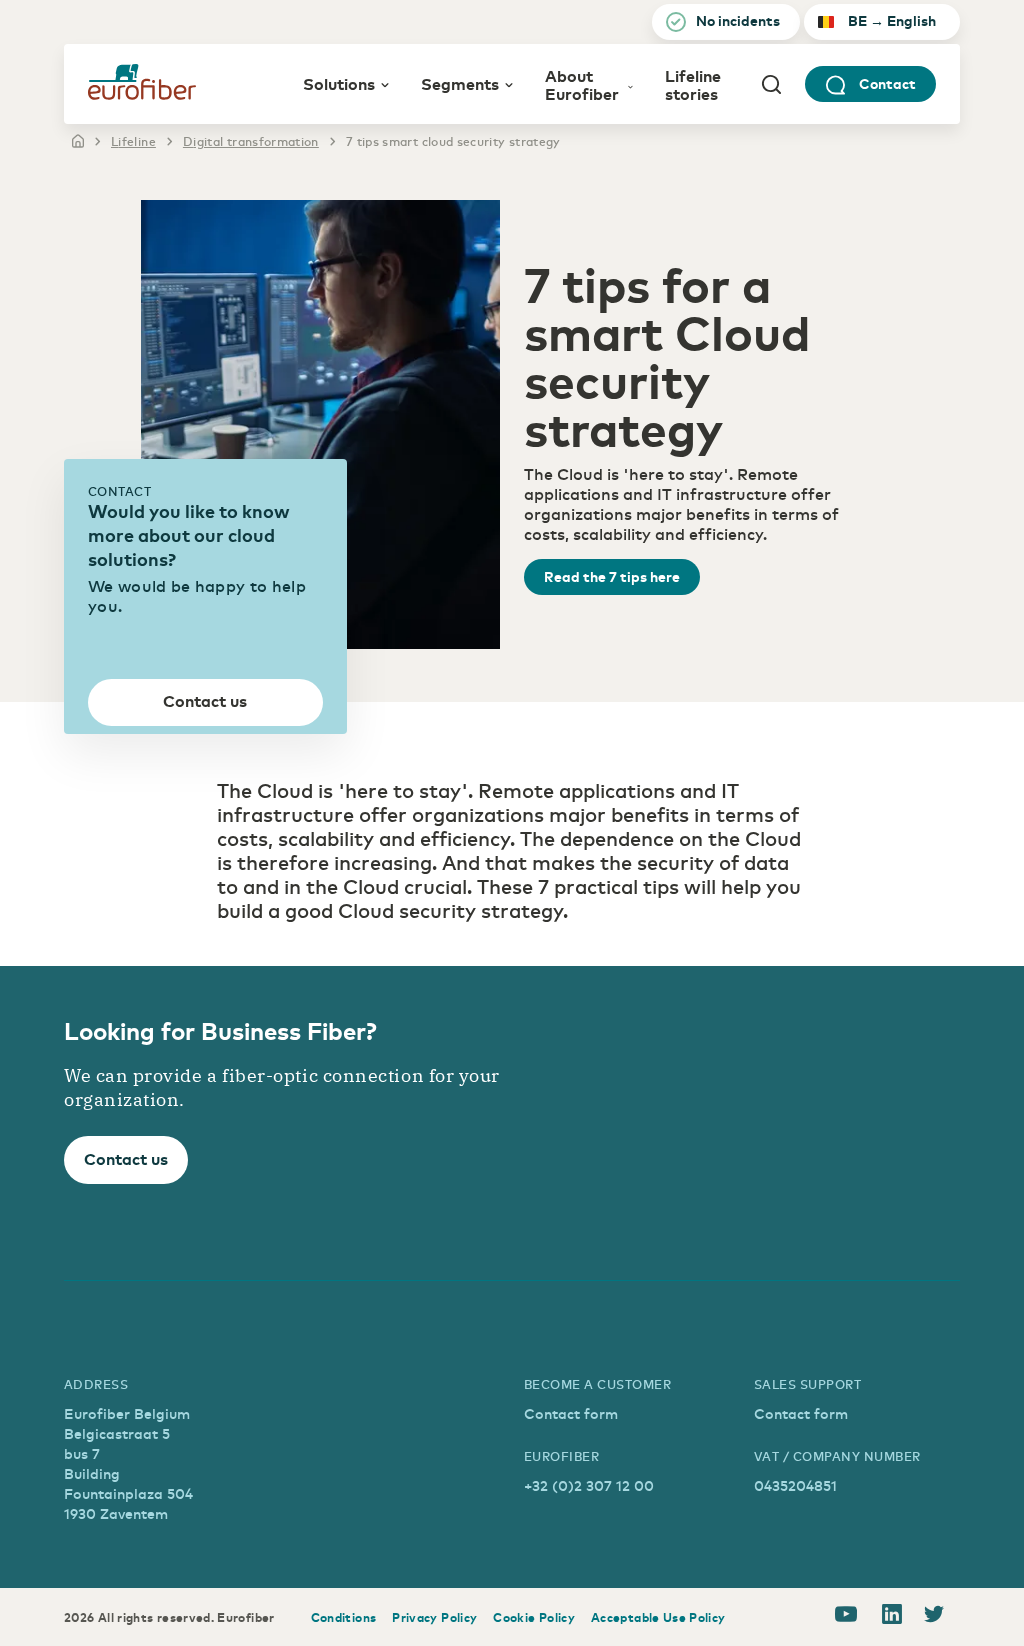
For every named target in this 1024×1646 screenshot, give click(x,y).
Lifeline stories (693, 84)
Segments (460, 83)
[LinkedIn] (892, 1617)
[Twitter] (934, 1617)
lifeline (133, 141)
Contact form (571, 1413)
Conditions (344, 1617)
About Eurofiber (582, 84)
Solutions (339, 83)
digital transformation (251, 141)
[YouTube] (846, 1617)
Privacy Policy (434, 1617)
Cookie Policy (534, 1617)
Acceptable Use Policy (658, 1617)
